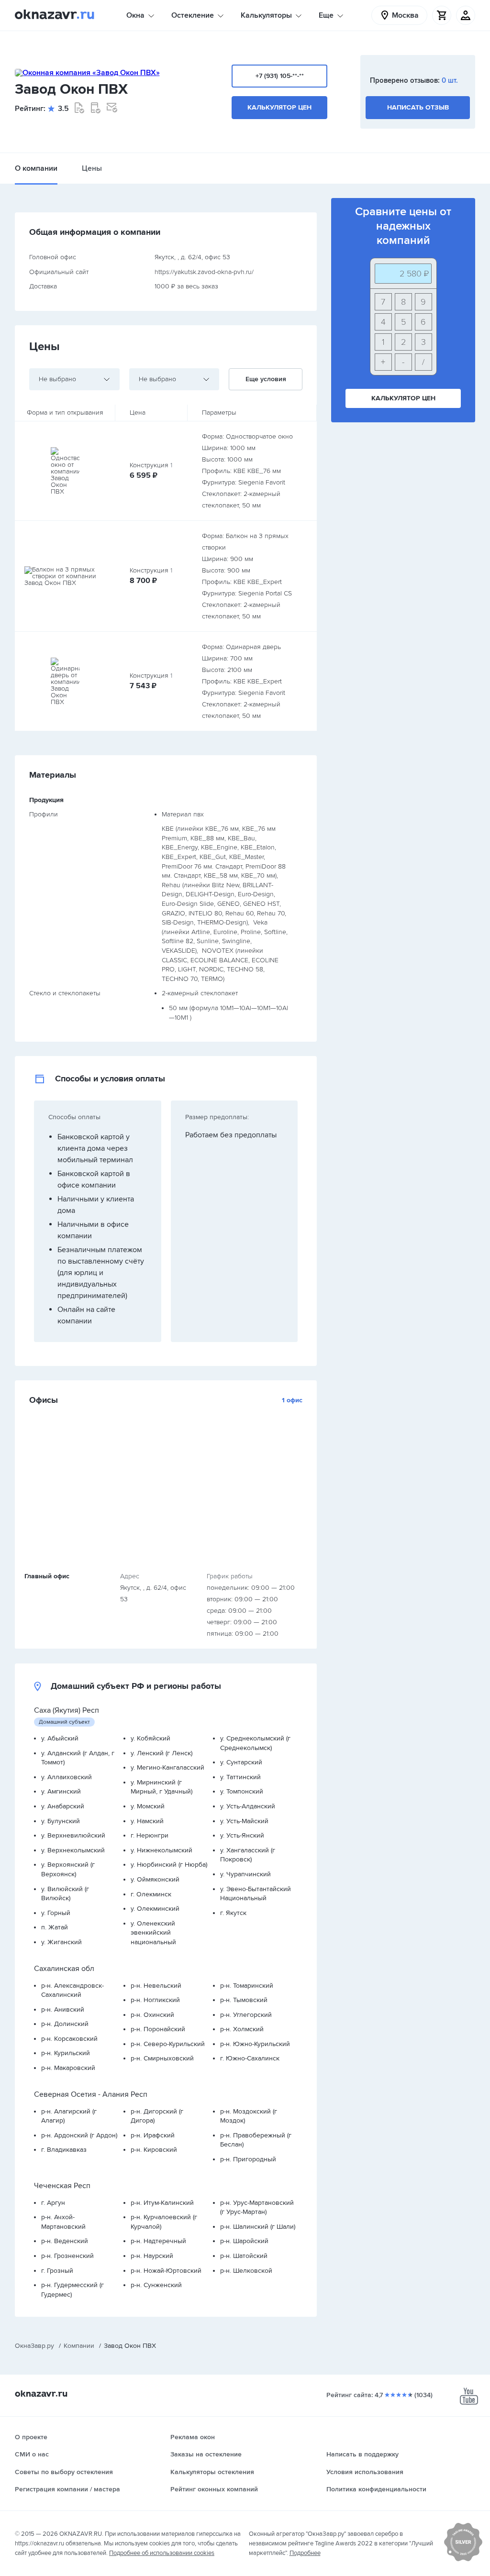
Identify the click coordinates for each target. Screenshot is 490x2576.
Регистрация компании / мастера (67, 2489)
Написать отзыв (418, 107)
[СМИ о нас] (463, 2559)
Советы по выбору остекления (64, 2472)
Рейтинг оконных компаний (214, 2489)
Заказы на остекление (206, 2454)
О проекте (31, 2437)
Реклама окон (193, 2437)
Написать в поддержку (362, 2454)
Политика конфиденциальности (376, 2489)
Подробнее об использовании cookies (162, 2553)
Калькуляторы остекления (212, 2472)
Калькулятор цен (279, 107)
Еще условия (266, 379)
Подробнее (305, 2553)
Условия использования (365, 2472)
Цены (92, 168)
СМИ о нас (32, 2454)
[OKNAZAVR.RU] (55, 15)
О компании (36, 168)
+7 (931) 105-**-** (280, 76)
